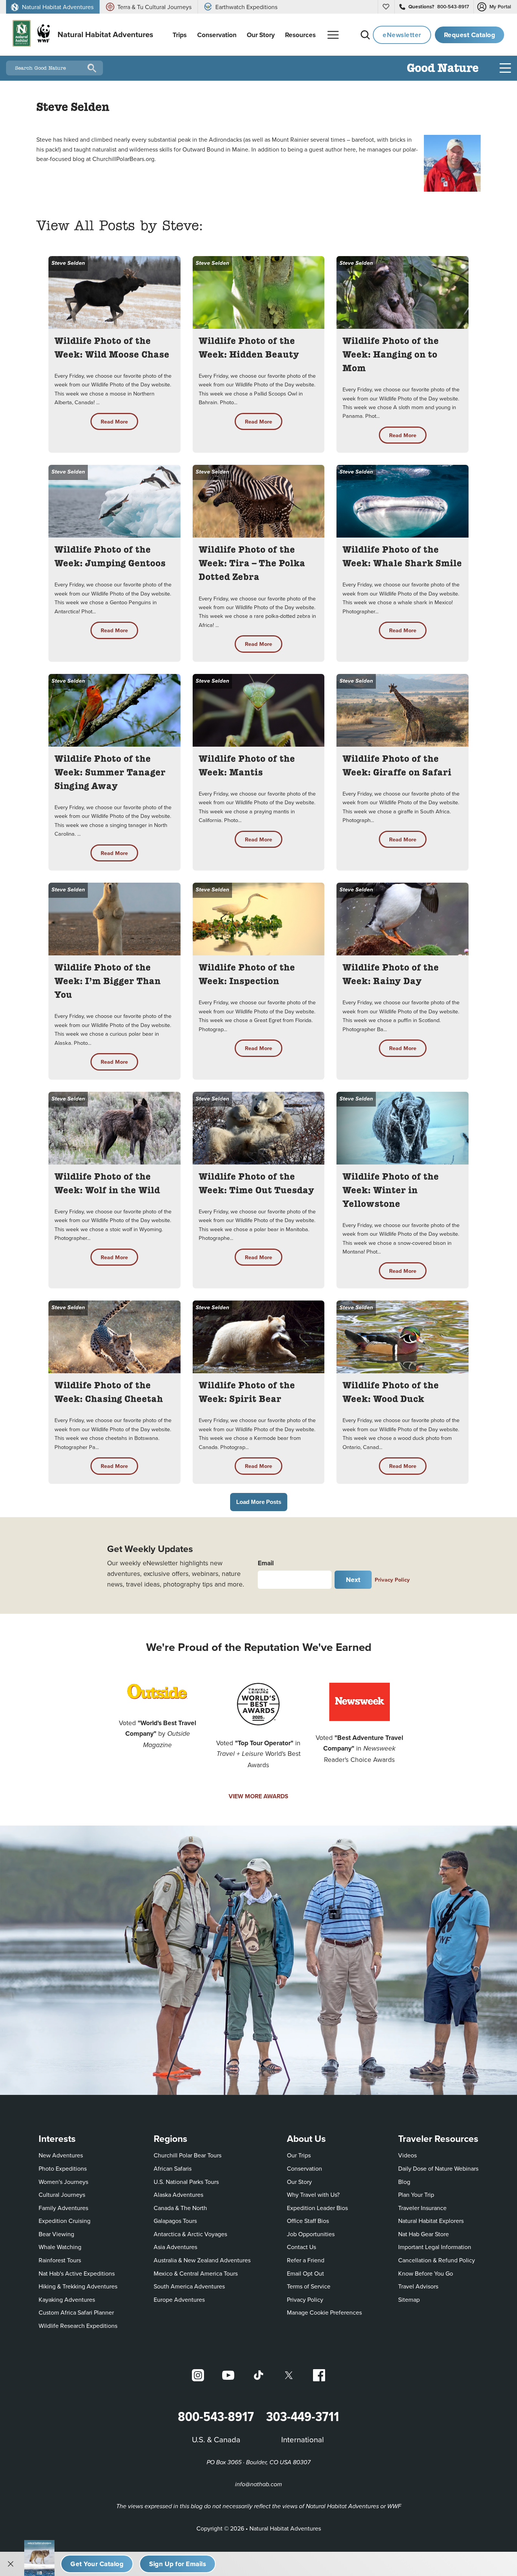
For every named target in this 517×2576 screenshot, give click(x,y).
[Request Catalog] (97, 2564)
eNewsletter (402, 35)
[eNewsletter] (178, 2564)
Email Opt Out (305, 2273)
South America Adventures (189, 2286)
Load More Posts (259, 1502)
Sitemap (409, 2299)
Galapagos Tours (175, 2221)
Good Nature (443, 69)
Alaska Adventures (178, 2195)
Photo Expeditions (63, 2168)
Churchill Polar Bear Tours (188, 2155)
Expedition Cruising (65, 2221)
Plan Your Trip (416, 2195)
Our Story (299, 2182)
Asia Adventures (175, 2247)
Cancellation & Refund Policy (437, 2260)
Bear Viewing (56, 2234)
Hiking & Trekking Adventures (78, 2286)
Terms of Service (309, 2286)
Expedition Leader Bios (317, 2208)
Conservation (304, 2168)
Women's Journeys (63, 2182)
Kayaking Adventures (67, 2299)
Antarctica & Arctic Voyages (190, 2234)
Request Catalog (470, 35)
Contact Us (301, 2247)
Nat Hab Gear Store (424, 2234)
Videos (407, 2155)
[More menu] (333, 35)
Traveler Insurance (422, 2208)
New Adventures (61, 2155)
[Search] (365, 35)
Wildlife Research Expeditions (78, 2326)
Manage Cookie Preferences (324, 2312)
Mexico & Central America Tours (196, 2273)
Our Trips (299, 2155)
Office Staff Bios (308, 2221)
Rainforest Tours (60, 2260)
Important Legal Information (435, 2247)
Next (353, 1580)
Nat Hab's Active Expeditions (77, 2273)
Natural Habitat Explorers (431, 2221)
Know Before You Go (426, 2273)
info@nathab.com (258, 2485)
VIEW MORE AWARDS (258, 1796)
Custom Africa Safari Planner (76, 2312)
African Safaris (173, 2168)
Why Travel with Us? (313, 2195)
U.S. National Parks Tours (186, 2182)
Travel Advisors (418, 2286)
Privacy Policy (392, 1580)
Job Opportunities (311, 2234)
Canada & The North (180, 2208)
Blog (404, 2182)
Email (266, 1563)
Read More (114, 421)
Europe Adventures (179, 2299)
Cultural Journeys (62, 2195)
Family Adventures (63, 2208)
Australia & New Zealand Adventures (202, 2260)
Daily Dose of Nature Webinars (438, 2168)
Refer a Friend (306, 2260)
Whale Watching (60, 2247)
